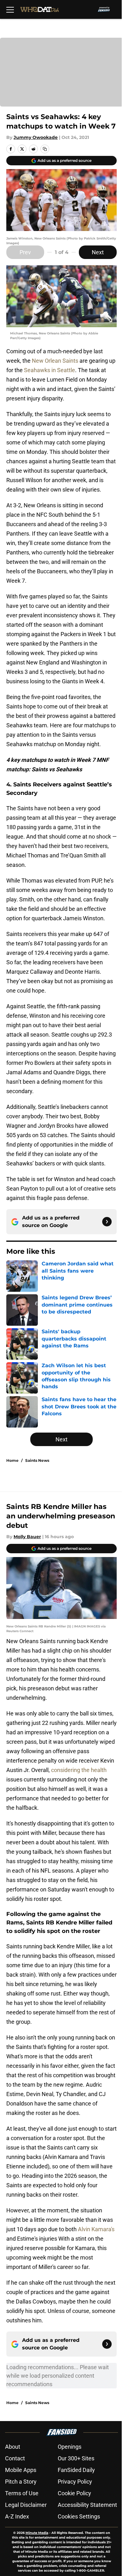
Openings (70, 2447)
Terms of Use (22, 2493)
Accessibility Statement (87, 2505)
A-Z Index (17, 2516)
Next (98, 252)
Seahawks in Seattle (50, 370)
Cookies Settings (79, 2516)
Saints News (37, 1460)
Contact (15, 2458)
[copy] (45, 149)
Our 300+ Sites (76, 2458)
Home (12, 1460)
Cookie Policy (74, 2493)
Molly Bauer (27, 1537)
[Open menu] (10, 9)
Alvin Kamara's (96, 2229)
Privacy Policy (75, 2482)
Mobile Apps (21, 2470)
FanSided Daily (76, 2470)
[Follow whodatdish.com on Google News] (107, 1222)
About (13, 2447)
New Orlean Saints (55, 361)
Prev (25, 252)
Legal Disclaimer (26, 2505)
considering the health (79, 1770)
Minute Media (37, 2533)
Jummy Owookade (36, 137)
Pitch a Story (21, 2482)
